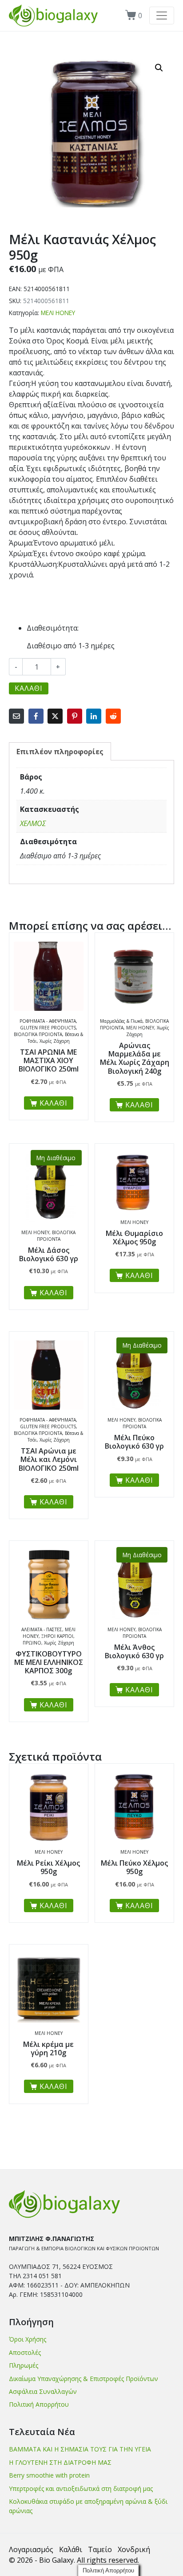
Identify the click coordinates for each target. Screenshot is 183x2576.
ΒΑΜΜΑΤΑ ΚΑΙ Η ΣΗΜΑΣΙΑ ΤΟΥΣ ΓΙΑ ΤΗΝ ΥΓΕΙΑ (80, 2449)
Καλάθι (71, 2549)
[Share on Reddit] (113, 716)
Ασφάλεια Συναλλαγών (43, 2391)
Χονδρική (134, 2549)
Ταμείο (100, 2549)
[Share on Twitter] (55, 716)
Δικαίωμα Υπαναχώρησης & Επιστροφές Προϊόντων (84, 2379)
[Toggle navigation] (162, 16)
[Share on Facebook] (36, 716)
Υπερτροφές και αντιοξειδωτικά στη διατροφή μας (81, 2488)
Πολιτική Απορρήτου (39, 2404)
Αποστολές (25, 2352)
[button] (159, 68)
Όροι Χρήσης (28, 2339)
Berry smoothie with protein (49, 2475)
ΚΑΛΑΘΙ (29, 688)
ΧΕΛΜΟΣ (33, 823)
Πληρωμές (24, 2365)
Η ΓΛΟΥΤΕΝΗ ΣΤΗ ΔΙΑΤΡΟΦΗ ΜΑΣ (60, 2462)
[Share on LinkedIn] (94, 716)
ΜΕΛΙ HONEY (58, 313)
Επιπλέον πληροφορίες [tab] (60, 752)
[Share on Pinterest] (75, 716)
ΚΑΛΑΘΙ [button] (54, 1103)
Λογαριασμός (31, 2549)
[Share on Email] (16, 716)
